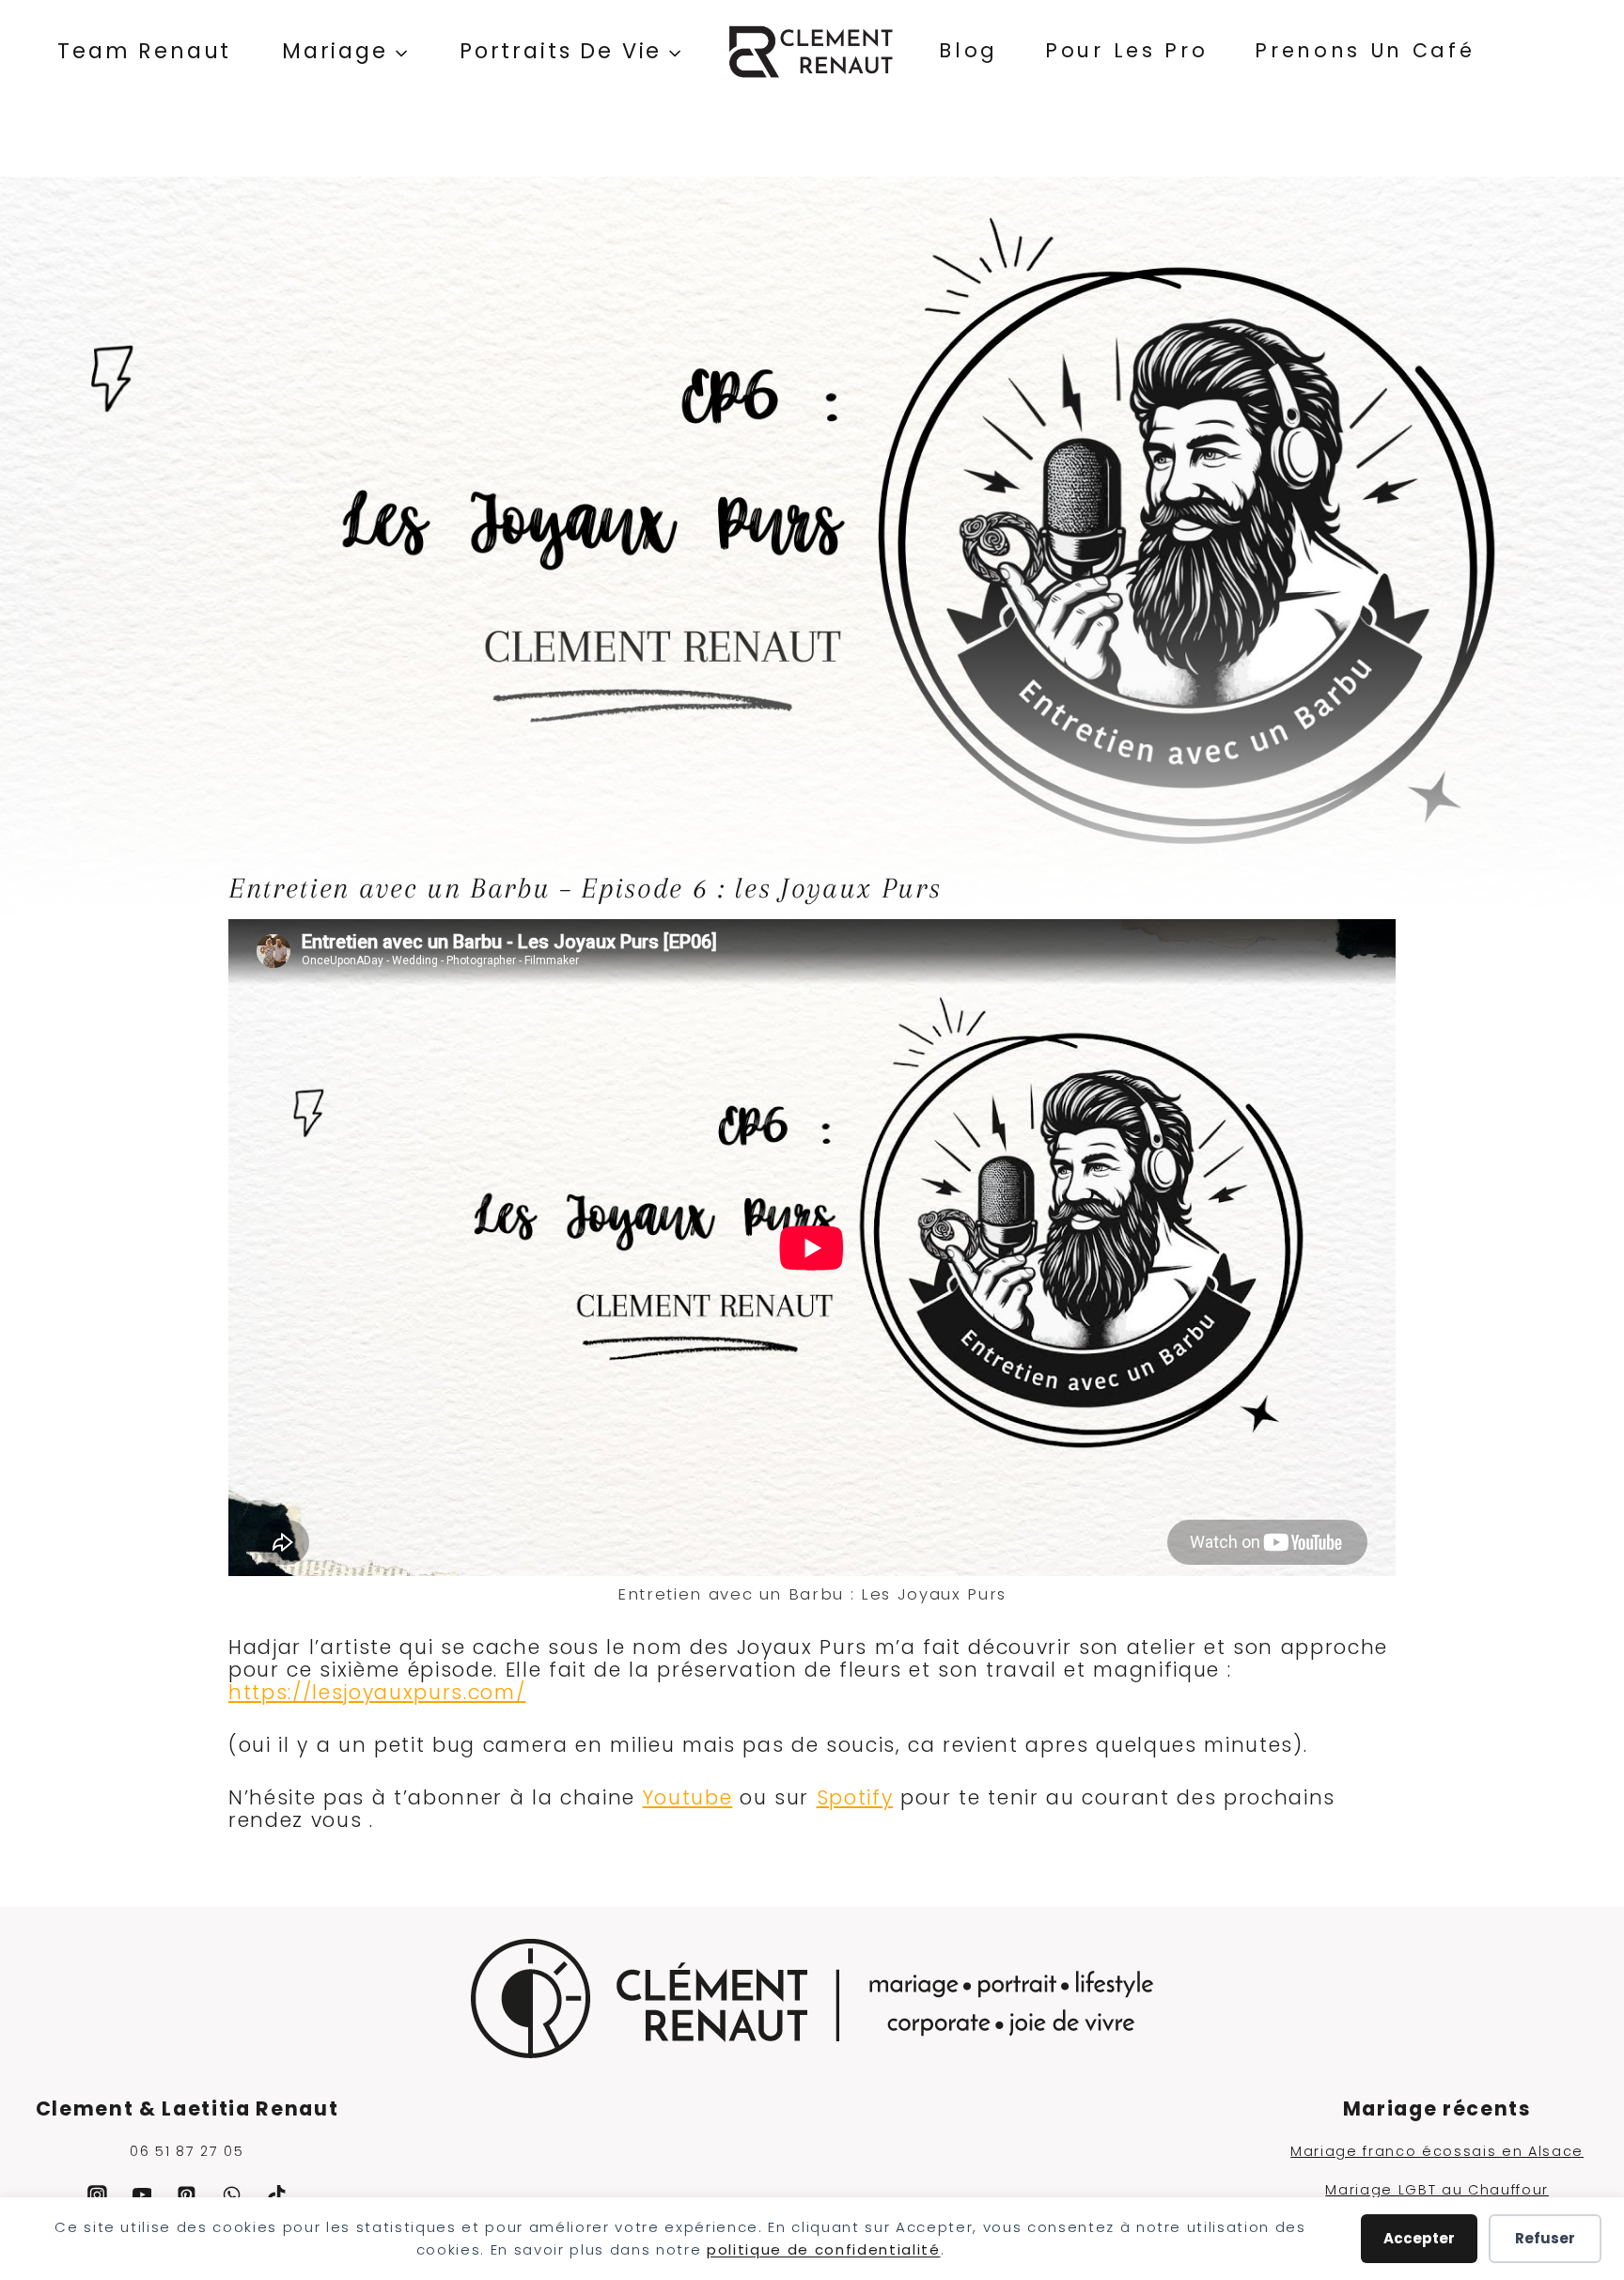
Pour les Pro (1126, 50)
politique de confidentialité (824, 2249)
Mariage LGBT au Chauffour (1437, 2190)
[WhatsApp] (232, 2195)
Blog (968, 50)
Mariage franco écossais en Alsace (1437, 2151)
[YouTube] (142, 2195)
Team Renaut (144, 51)
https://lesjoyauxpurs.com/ (377, 1692)
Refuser (1545, 2238)
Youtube (688, 1797)
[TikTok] (277, 2195)
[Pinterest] (187, 2195)
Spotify (855, 1797)
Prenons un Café (1365, 50)
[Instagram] (97, 2195)
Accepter (1419, 2238)
